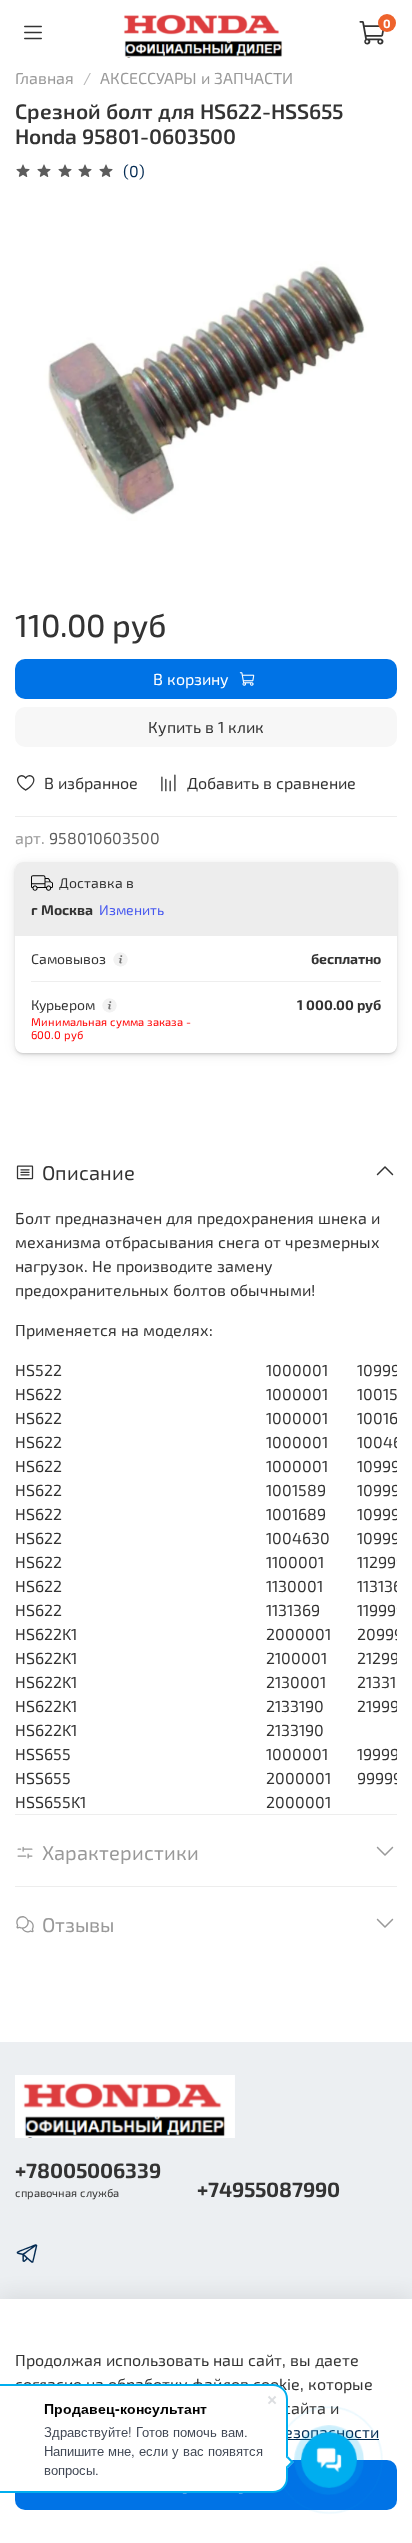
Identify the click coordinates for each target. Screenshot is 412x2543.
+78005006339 (88, 2169)
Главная (44, 77)
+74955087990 (268, 2188)
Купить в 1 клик (206, 726)
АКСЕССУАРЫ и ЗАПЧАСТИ (196, 77)
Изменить (131, 909)
